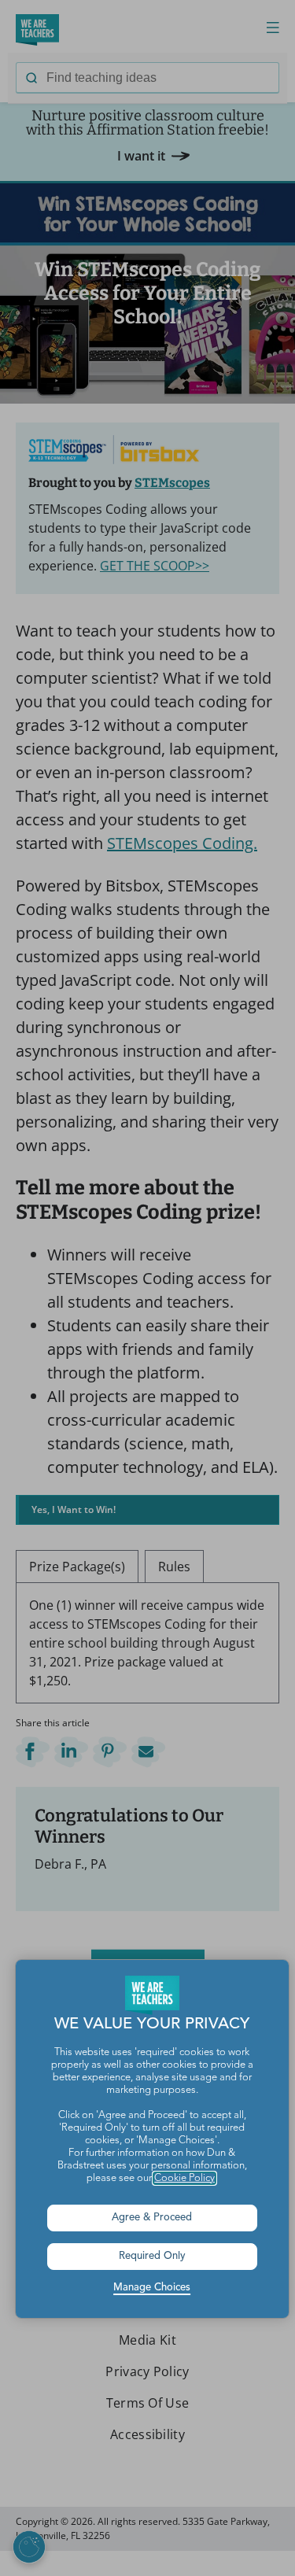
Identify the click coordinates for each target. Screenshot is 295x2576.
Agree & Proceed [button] (152, 2218)
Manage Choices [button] (152, 2288)
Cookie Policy (184, 2178)
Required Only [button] (152, 2256)
